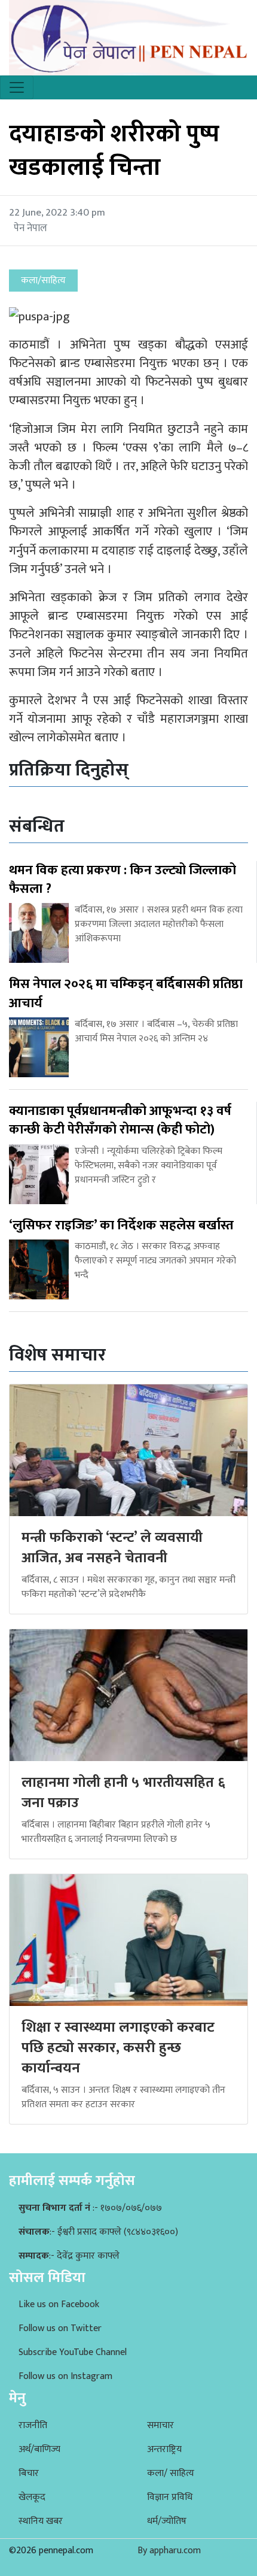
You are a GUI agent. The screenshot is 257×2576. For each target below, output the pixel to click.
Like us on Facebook (59, 2304)
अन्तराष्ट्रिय (164, 2449)
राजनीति (33, 2425)
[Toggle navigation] (17, 87)
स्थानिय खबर (41, 2521)
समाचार (160, 2425)
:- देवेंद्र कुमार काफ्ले (69, 2256)
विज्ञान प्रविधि (170, 2497)
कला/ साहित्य (171, 2473)
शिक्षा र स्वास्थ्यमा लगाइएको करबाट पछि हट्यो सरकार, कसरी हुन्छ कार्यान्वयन (118, 2048)
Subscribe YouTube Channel (73, 2352)
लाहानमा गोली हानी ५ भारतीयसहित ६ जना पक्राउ (123, 1793)
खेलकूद (32, 2497)
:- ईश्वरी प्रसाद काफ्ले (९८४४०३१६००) (98, 2232)
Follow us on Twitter (60, 2328)
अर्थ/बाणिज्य (39, 2449)
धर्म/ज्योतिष (167, 2521)
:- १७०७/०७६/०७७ (90, 2208)
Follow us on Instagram (65, 2376)
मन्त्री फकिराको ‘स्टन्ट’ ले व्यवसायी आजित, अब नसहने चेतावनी (112, 1548)
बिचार (29, 2473)
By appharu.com (169, 2551)
